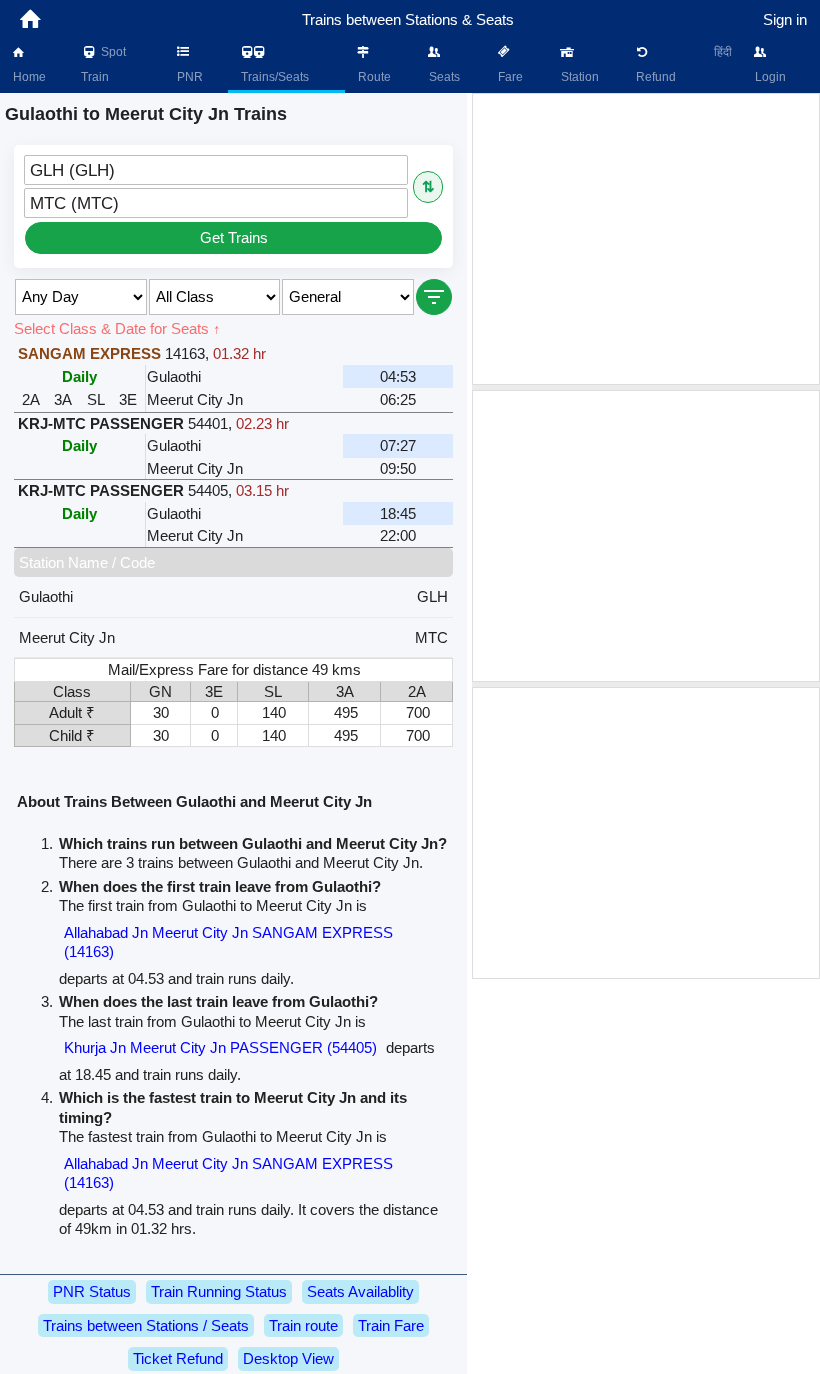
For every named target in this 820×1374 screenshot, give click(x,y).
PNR (188, 77)
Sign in (785, 19)
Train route (303, 1325)
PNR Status (92, 1291)
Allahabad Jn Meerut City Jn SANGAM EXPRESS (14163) (228, 942)
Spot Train (103, 64)
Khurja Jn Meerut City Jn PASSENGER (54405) (220, 1047)
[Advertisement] (646, 239)
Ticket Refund (178, 1358)
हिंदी (723, 52)
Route (373, 77)
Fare (509, 77)
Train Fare (391, 1325)
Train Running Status (219, 1291)
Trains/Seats (273, 77)
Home (28, 77)
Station (578, 77)
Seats (443, 77)
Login (769, 77)
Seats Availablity (360, 1291)
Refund (654, 77)
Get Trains (234, 237)
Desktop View (288, 1358)
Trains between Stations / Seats (146, 1325)
